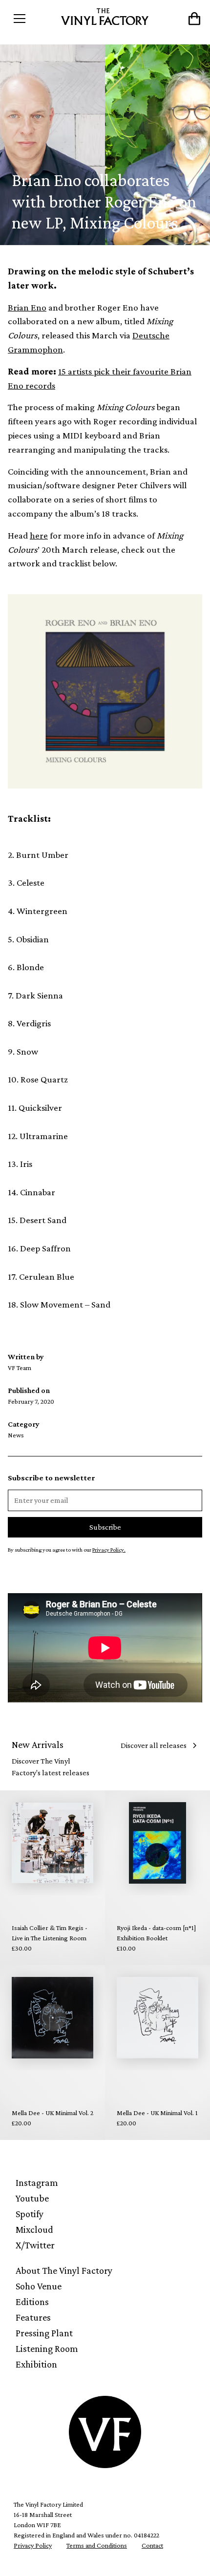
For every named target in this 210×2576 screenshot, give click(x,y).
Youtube (32, 2198)
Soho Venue (39, 2286)
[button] (32, 19)
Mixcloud (34, 2229)
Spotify (30, 2214)
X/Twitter (35, 2245)
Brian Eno (27, 307)
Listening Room (47, 2348)
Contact (152, 2545)
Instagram (37, 2182)
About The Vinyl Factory (64, 2270)
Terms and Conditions (97, 2545)
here (39, 535)
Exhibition (36, 2364)
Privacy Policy (33, 2545)
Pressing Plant (44, 2333)
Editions (32, 2302)
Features (33, 2317)
